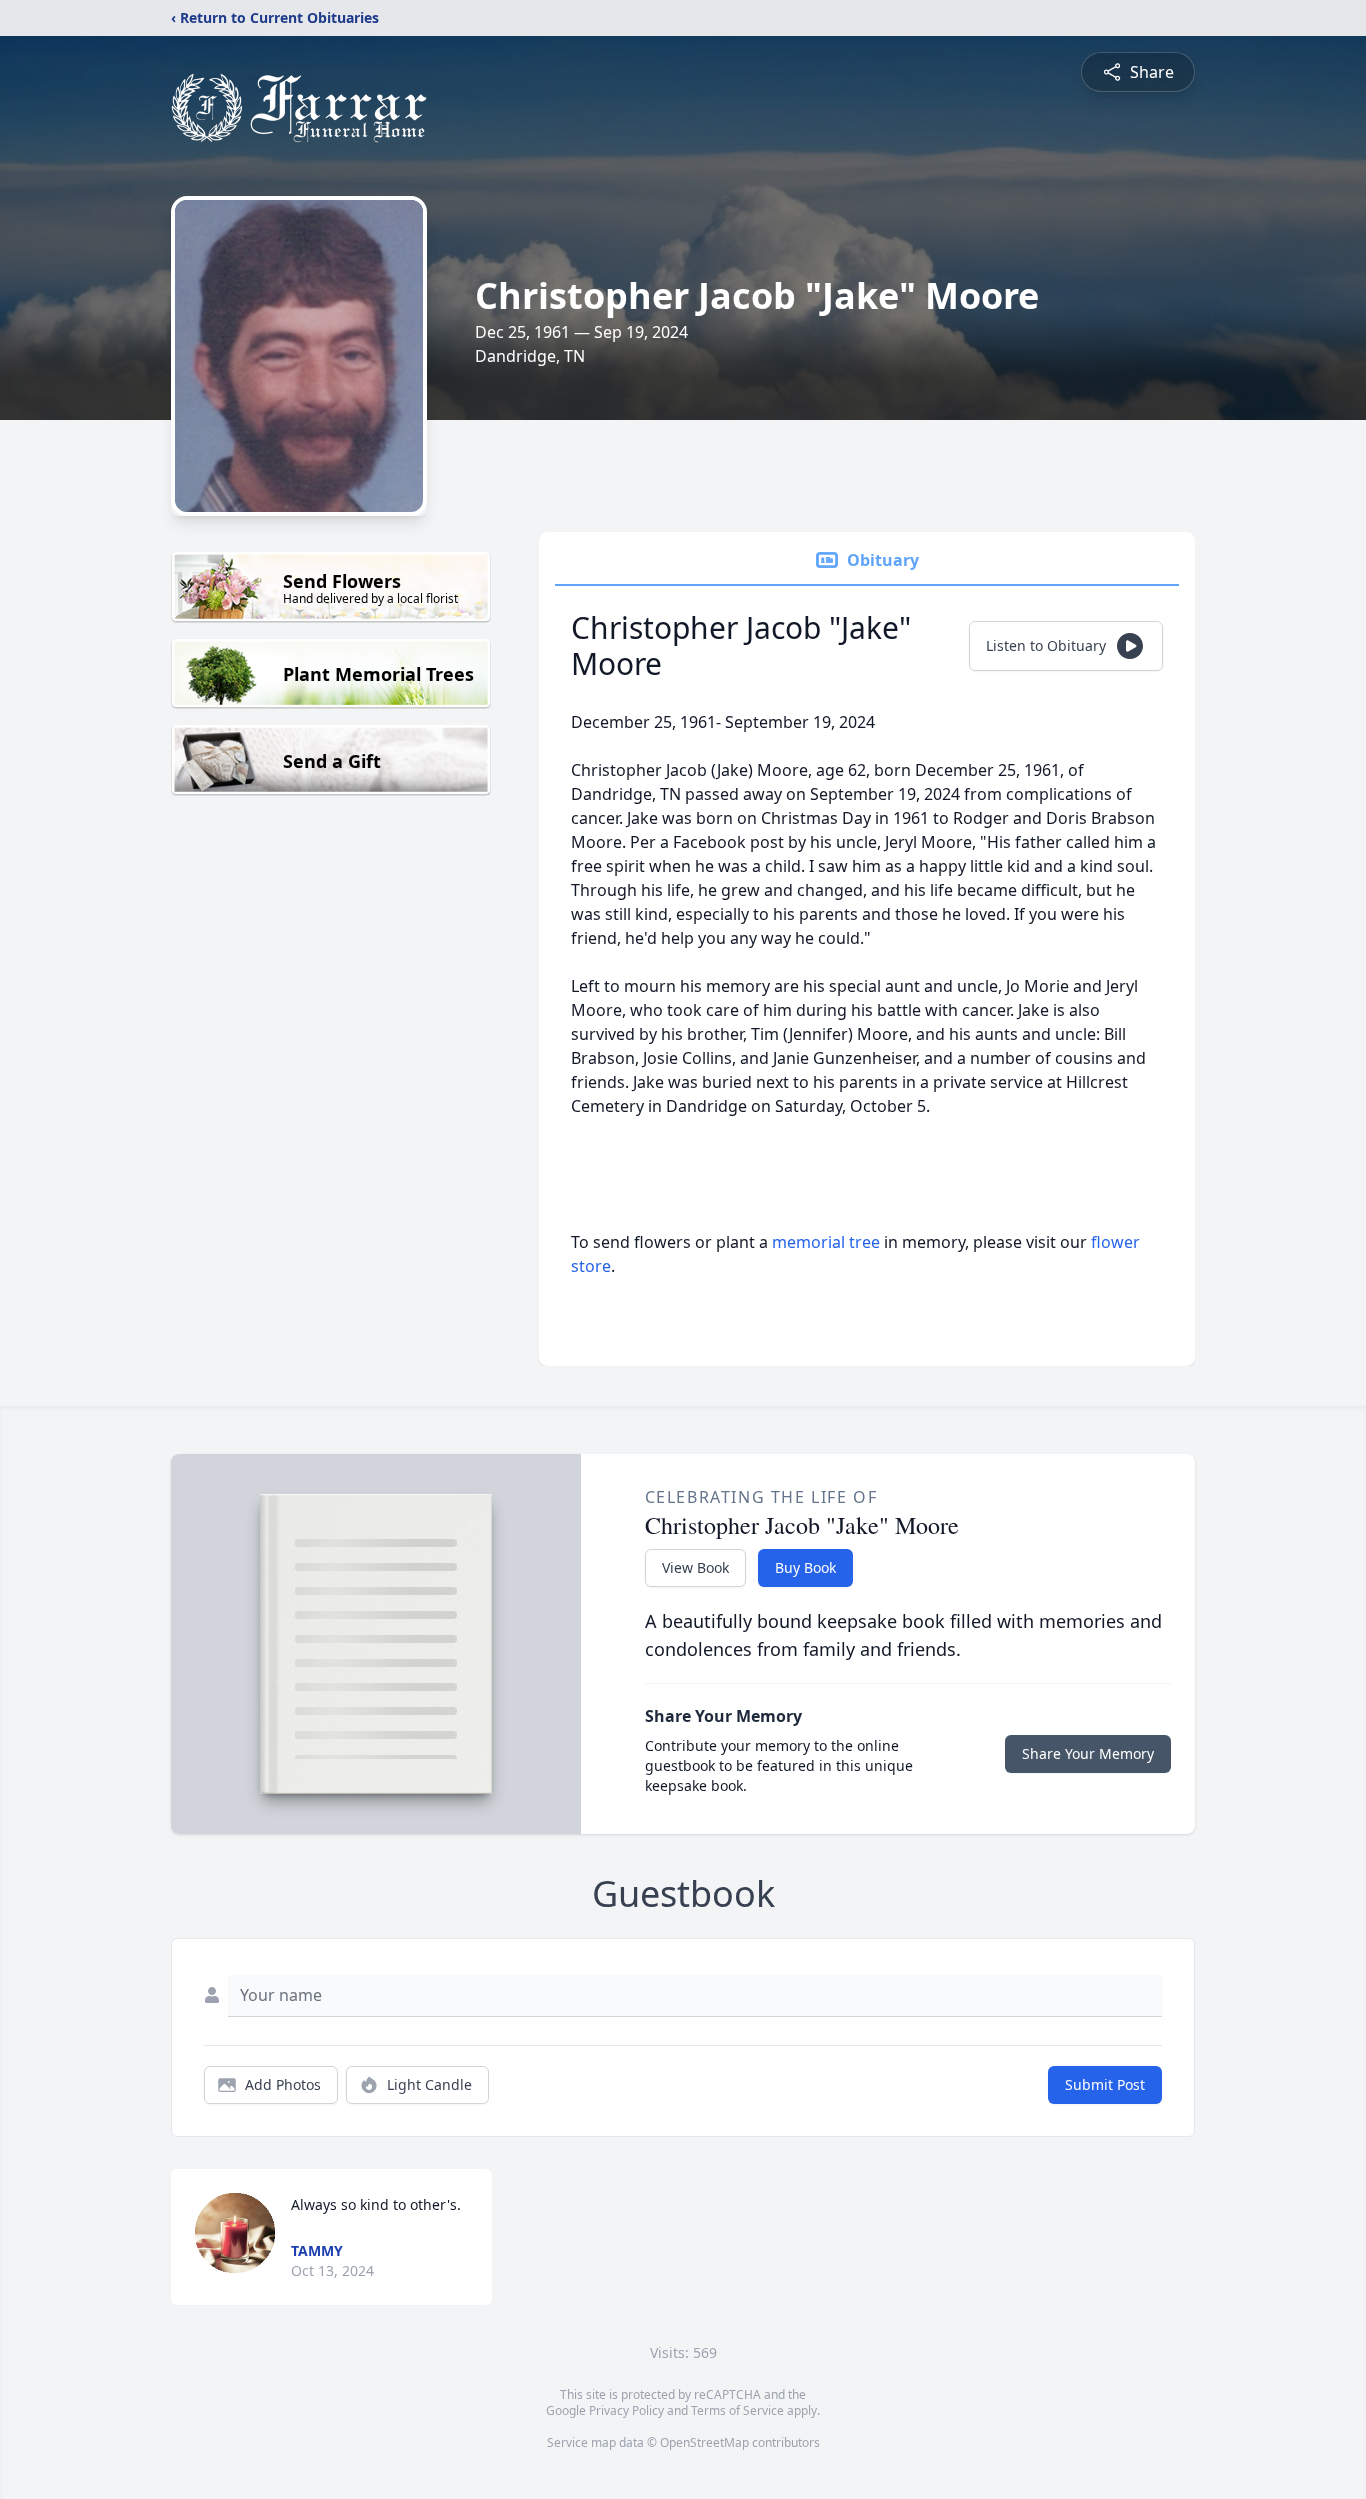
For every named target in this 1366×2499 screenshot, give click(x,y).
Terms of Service (737, 2410)
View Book (695, 1567)
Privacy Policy (626, 2410)
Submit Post (1105, 2084)
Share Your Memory (1088, 1753)
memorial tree (826, 1242)
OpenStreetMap (704, 2442)
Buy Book (805, 1567)
